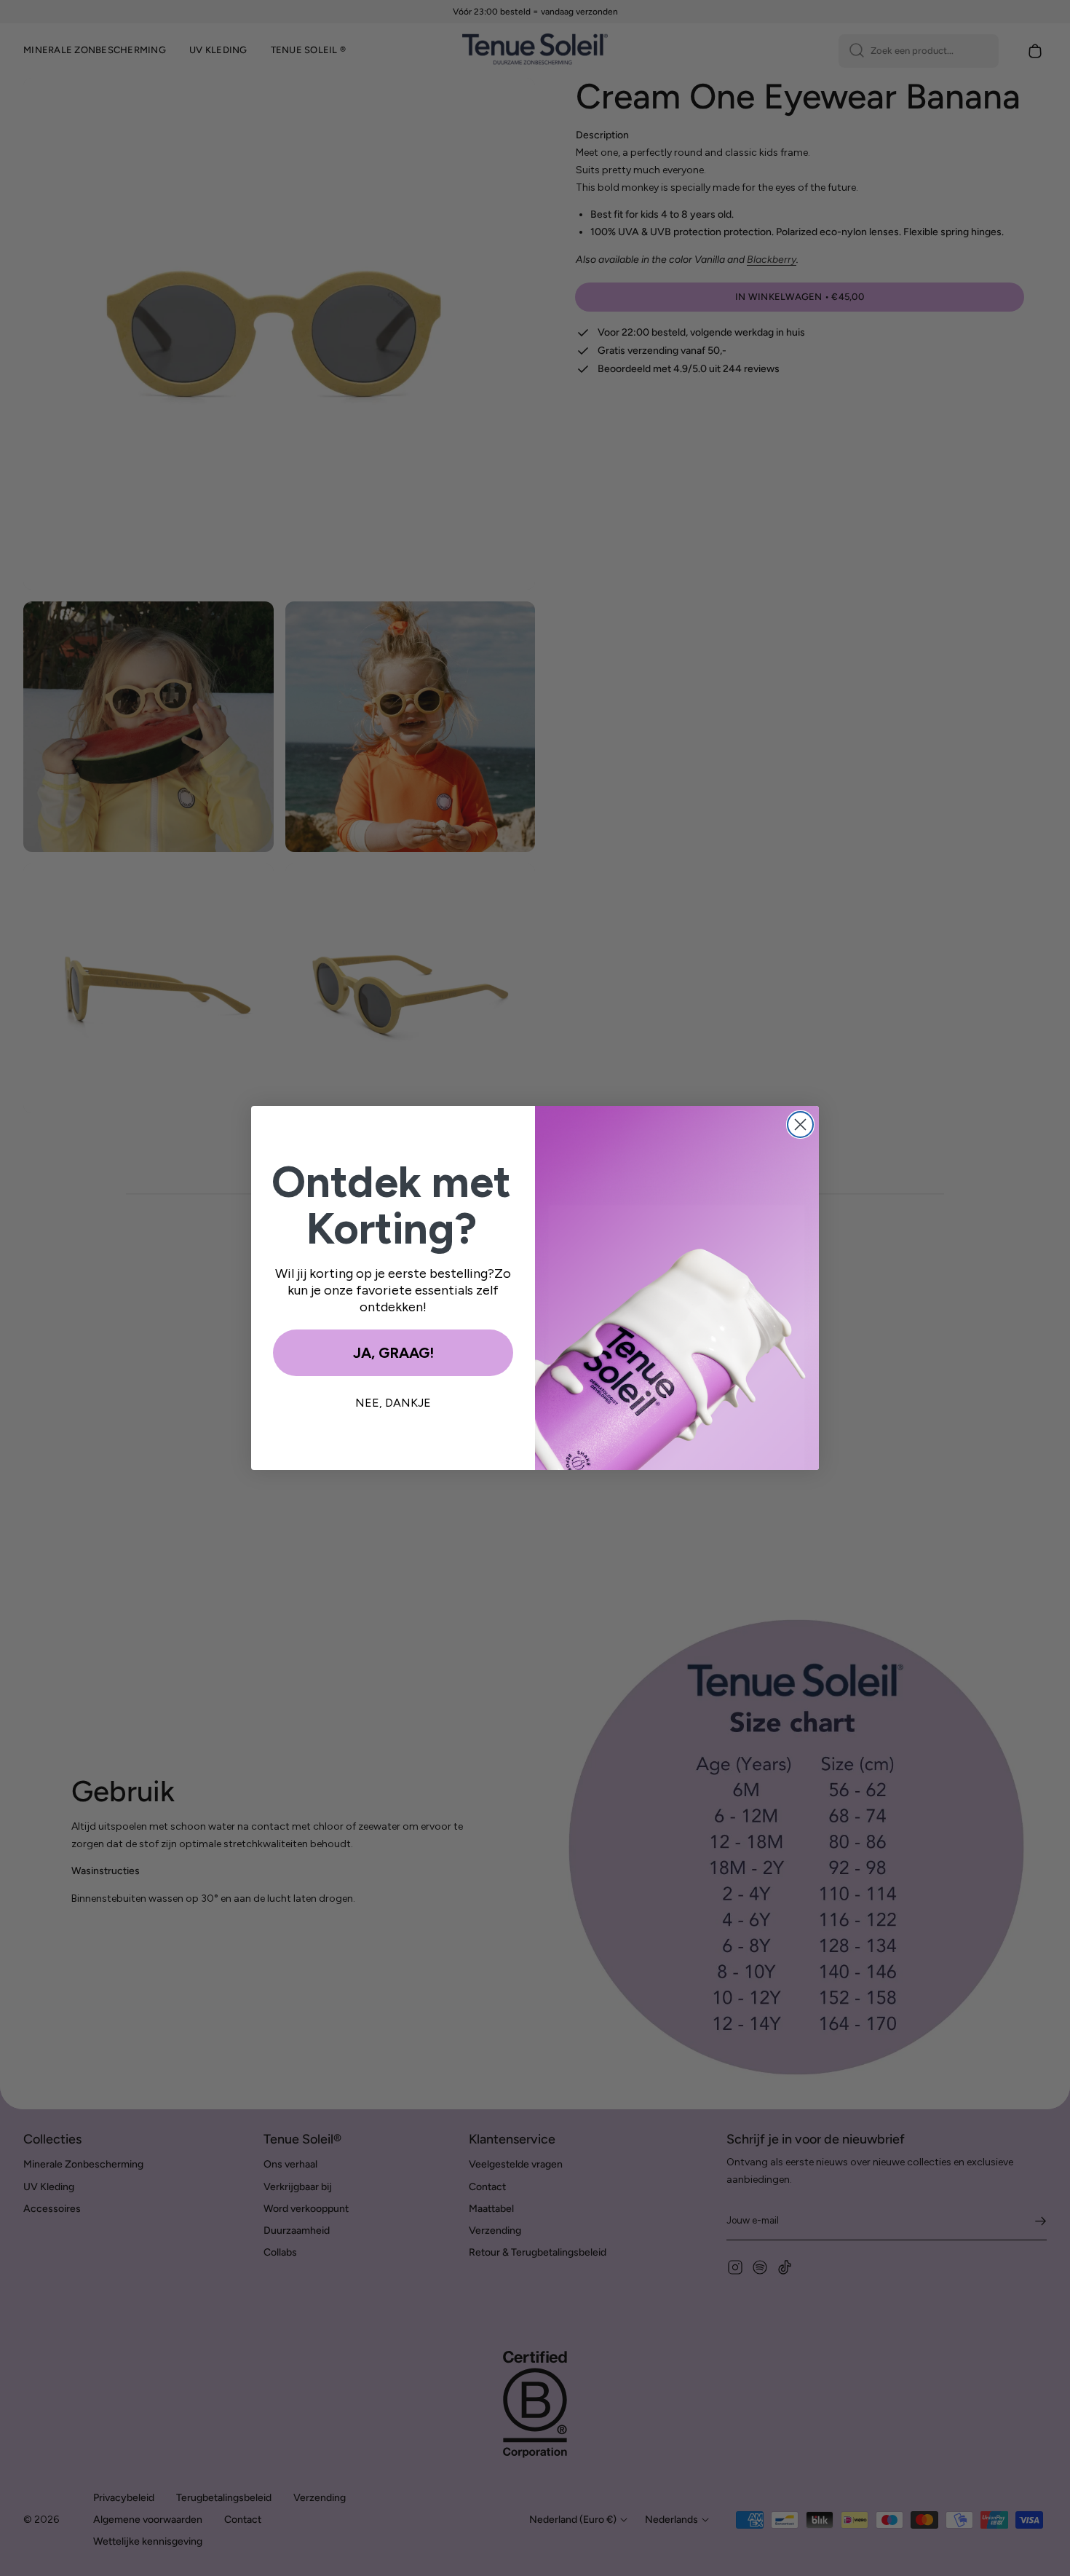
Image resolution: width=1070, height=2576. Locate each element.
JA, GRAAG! (393, 1353)
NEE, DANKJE (393, 1403)
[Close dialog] (800, 1125)
